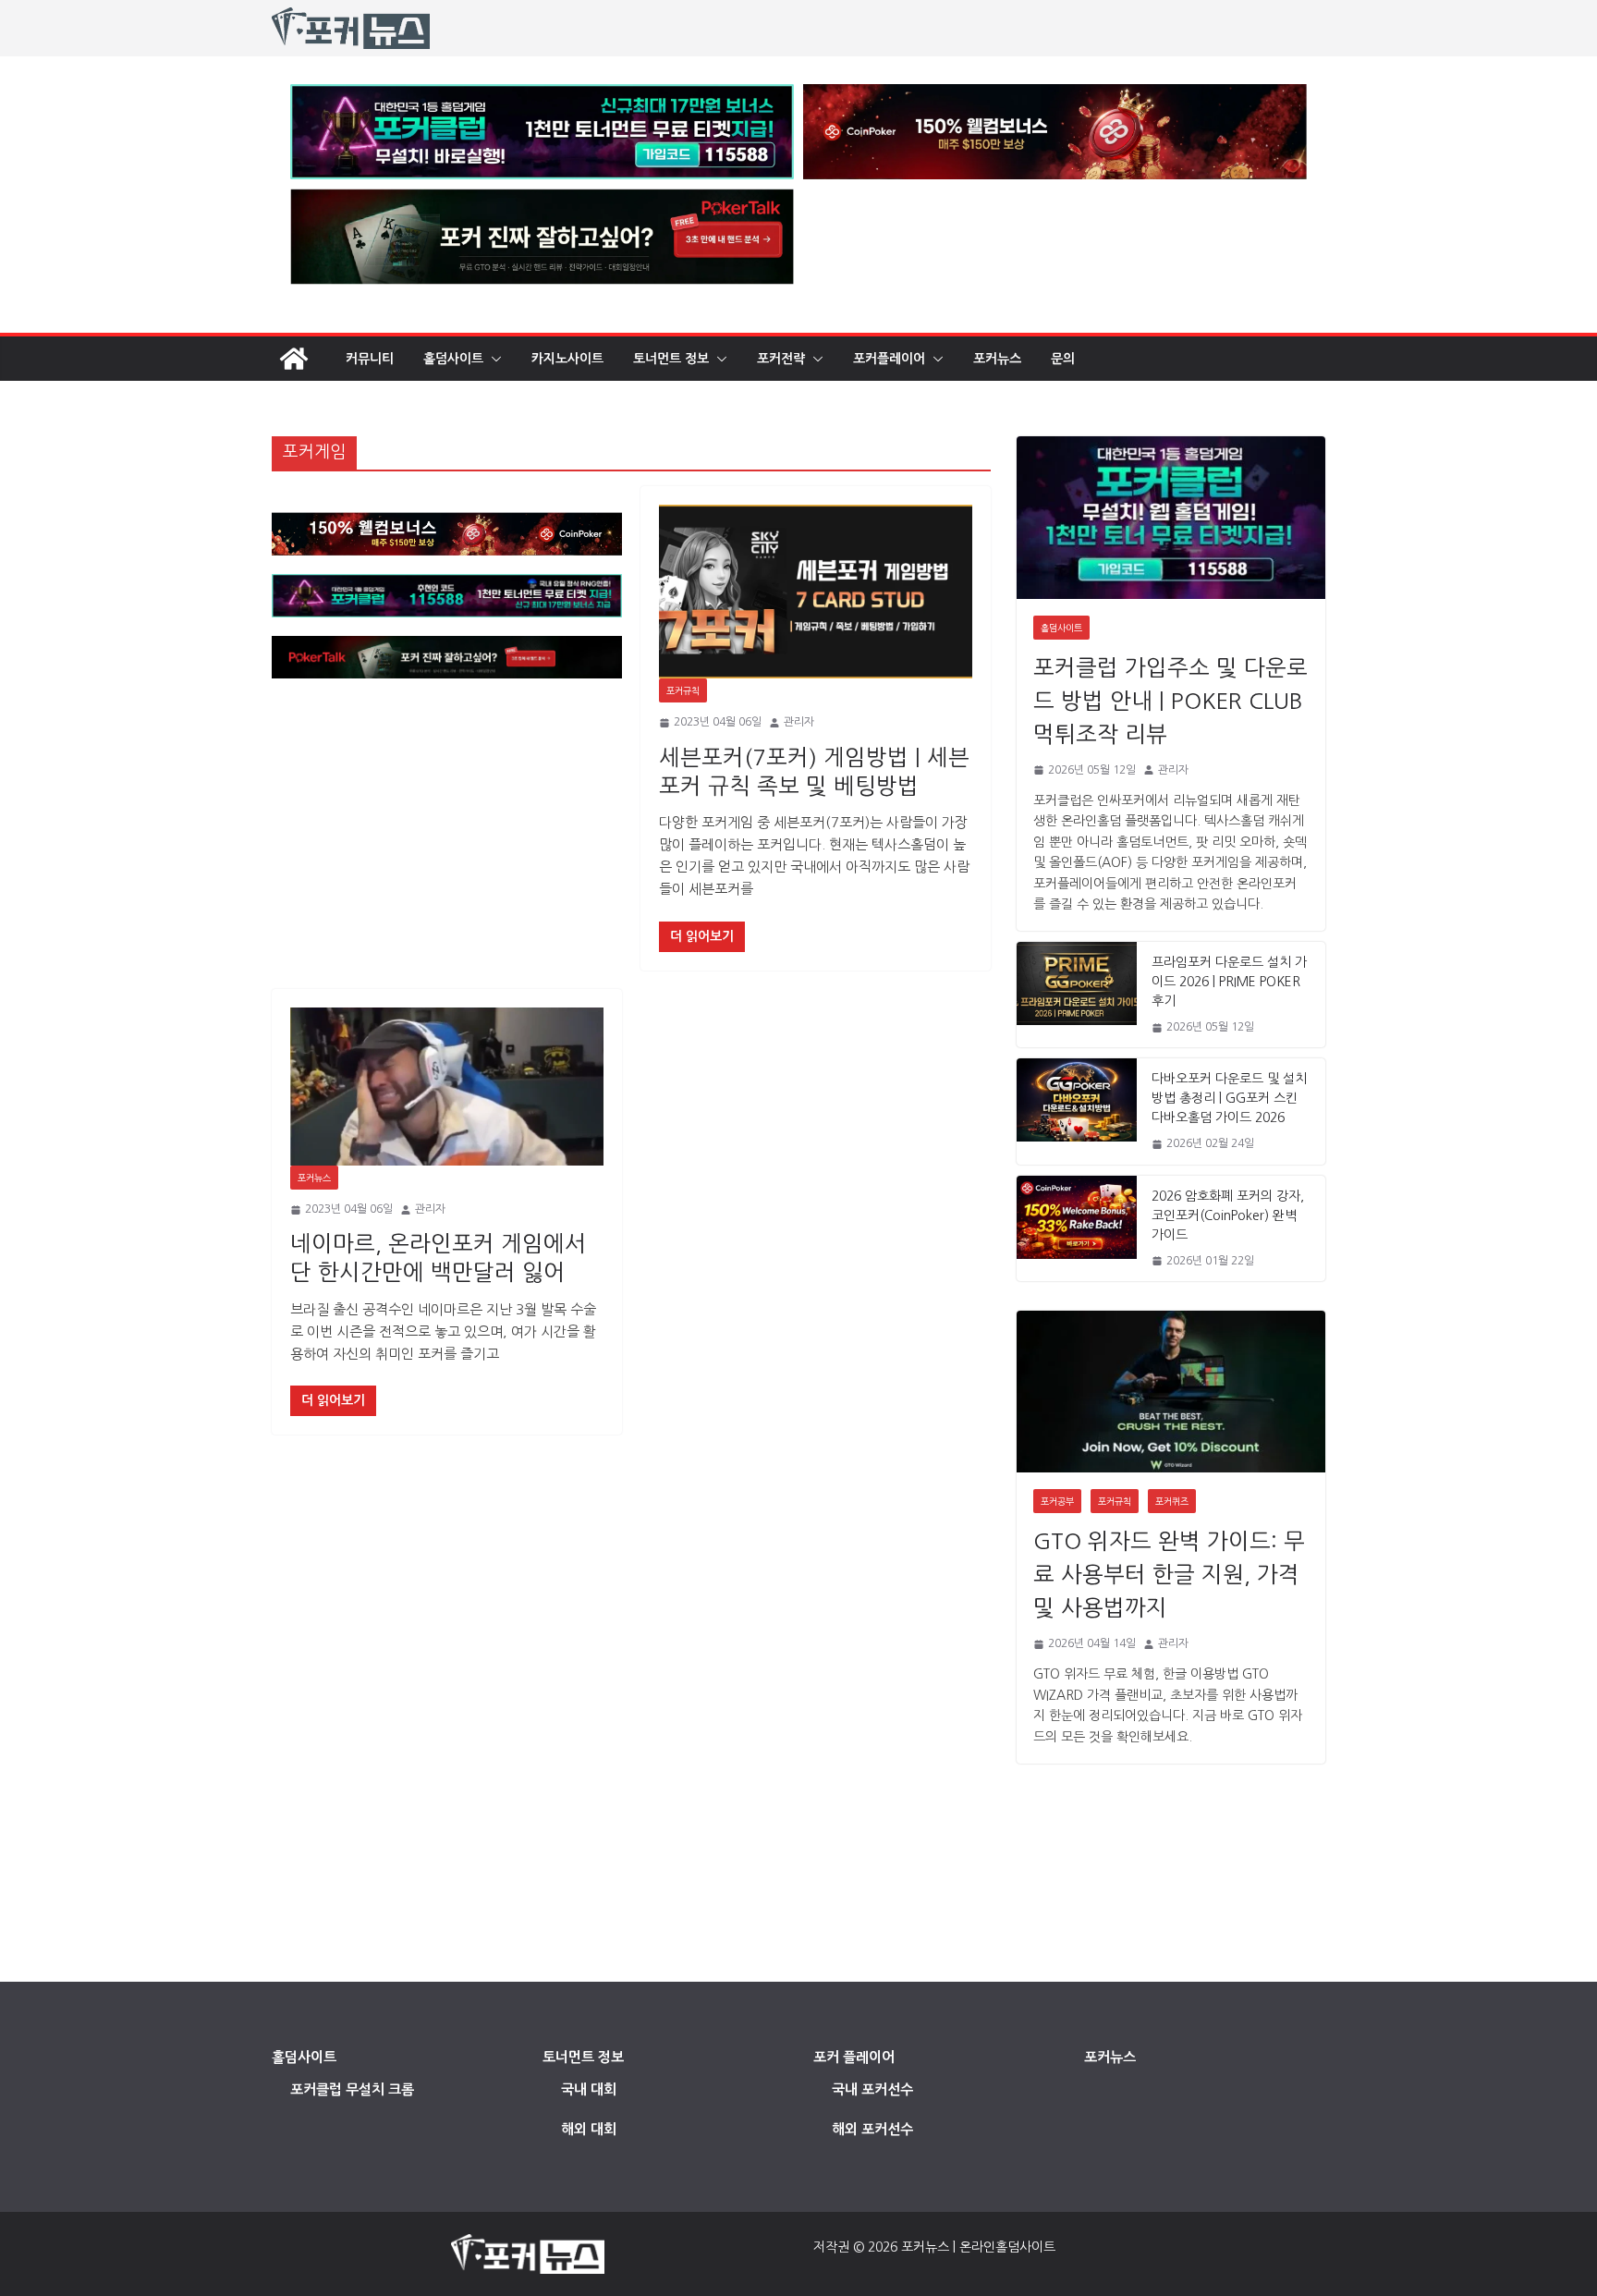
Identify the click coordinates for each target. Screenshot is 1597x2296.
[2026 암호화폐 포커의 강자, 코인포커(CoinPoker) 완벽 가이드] (1077, 1228)
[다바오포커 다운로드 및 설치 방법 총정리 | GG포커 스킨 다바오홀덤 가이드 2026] (1077, 1111)
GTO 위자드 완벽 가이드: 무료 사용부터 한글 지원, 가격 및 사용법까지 (1169, 1574)
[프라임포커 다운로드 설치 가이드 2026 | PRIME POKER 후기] (1077, 995)
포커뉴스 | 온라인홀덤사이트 (978, 2247)
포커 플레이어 (854, 2057)
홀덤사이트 (453, 359)
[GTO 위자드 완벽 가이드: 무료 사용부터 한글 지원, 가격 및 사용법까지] (1171, 1392)
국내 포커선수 (872, 2089)
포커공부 (1057, 1501)
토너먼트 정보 (671, 359)
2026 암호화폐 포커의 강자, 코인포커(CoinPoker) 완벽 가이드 (1228, 1215)
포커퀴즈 (1172, 1501)
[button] (493, 359)
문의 (1063, 359)
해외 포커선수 (872, 2129)
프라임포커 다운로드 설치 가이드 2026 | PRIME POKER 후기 (1229, 982)
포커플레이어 (889, 359)
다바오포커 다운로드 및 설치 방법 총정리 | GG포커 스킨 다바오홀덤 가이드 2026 (1229, 1098)
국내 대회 (589, 2089)
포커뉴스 (997, 359)
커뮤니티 (370, 359)
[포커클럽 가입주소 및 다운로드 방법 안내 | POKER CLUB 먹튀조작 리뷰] (1171, 517)
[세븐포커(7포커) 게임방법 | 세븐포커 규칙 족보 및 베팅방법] (816, 592)
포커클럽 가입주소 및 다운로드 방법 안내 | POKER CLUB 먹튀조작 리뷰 (1170, 701)
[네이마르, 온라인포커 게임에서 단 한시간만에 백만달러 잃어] (447, 1087)
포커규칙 (683, 690)
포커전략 (781, 359)
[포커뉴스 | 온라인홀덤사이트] (294, 359)
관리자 (799, 722)
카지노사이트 (567, 359)
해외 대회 (589, 2129)
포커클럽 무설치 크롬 (352, 2089)
